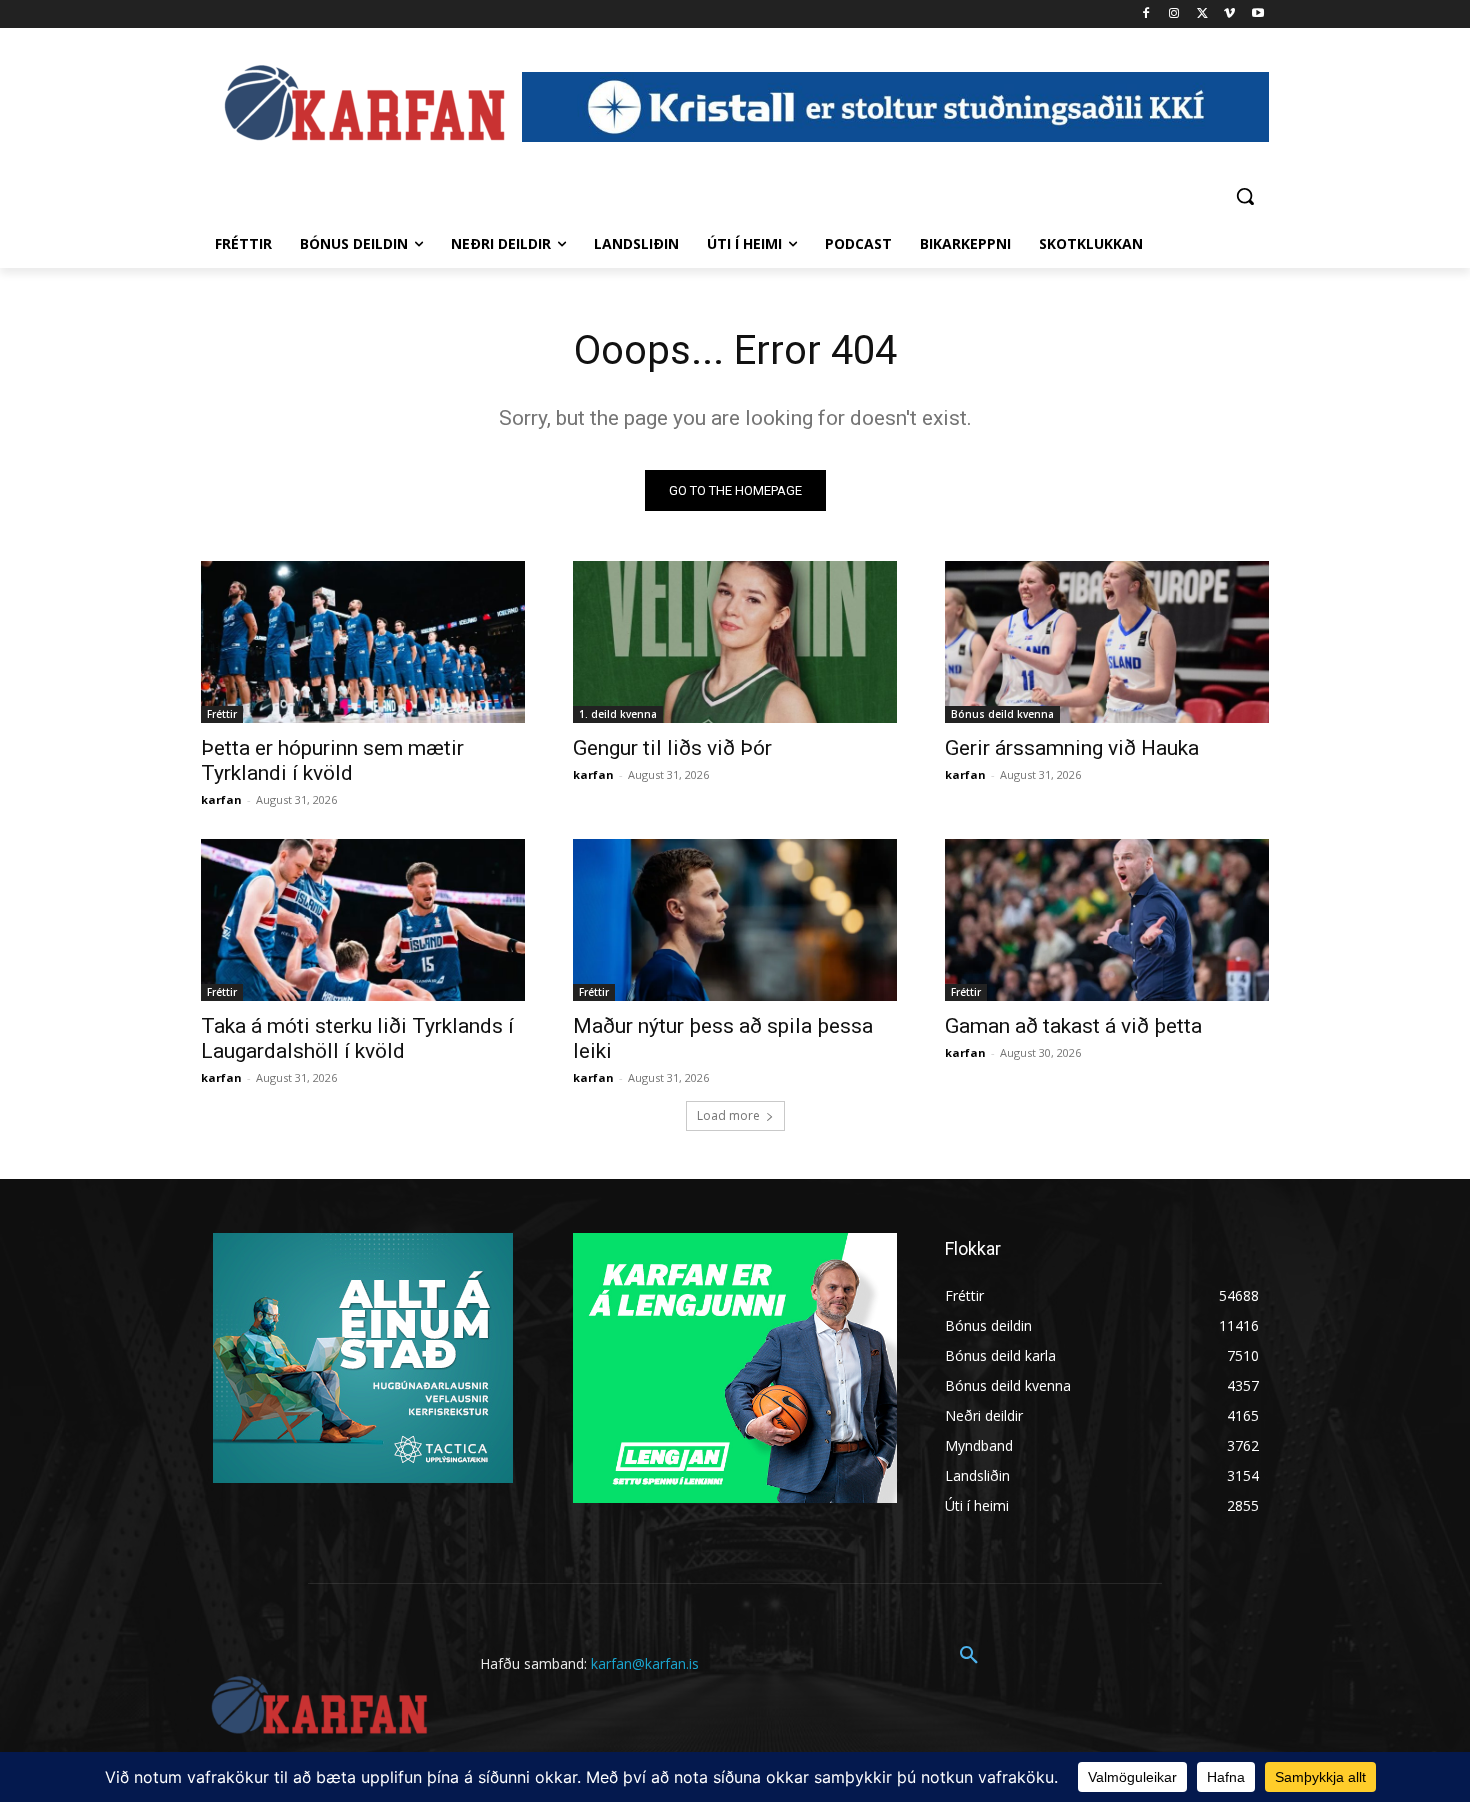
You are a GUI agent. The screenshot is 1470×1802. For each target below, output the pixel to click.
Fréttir (222, 714)
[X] (1202, 14)
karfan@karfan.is (645, 1663)
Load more (728, 1115)
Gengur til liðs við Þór (672, 748)
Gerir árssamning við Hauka (1072, 748)
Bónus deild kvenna (1002, 714)
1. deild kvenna (618, 714)
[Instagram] (1174, 14)
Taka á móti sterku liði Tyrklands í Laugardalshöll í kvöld (357, 1038)
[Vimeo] (1229, 14)
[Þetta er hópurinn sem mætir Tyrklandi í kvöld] (363, 642)
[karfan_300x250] (363, 1358)
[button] (1245, 196)
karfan (221, 799)
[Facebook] (1146, 14)
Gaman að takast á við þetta (1073, 1026)
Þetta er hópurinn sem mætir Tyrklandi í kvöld (332, 760)
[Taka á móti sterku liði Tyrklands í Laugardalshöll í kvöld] (363, 920)
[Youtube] (1257, 14)
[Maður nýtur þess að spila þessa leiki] (735, 920)
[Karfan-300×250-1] (735, 1368)
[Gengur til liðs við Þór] (735, 642)
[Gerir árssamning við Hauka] (1107, 642)
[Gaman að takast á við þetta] (1107, 920)
